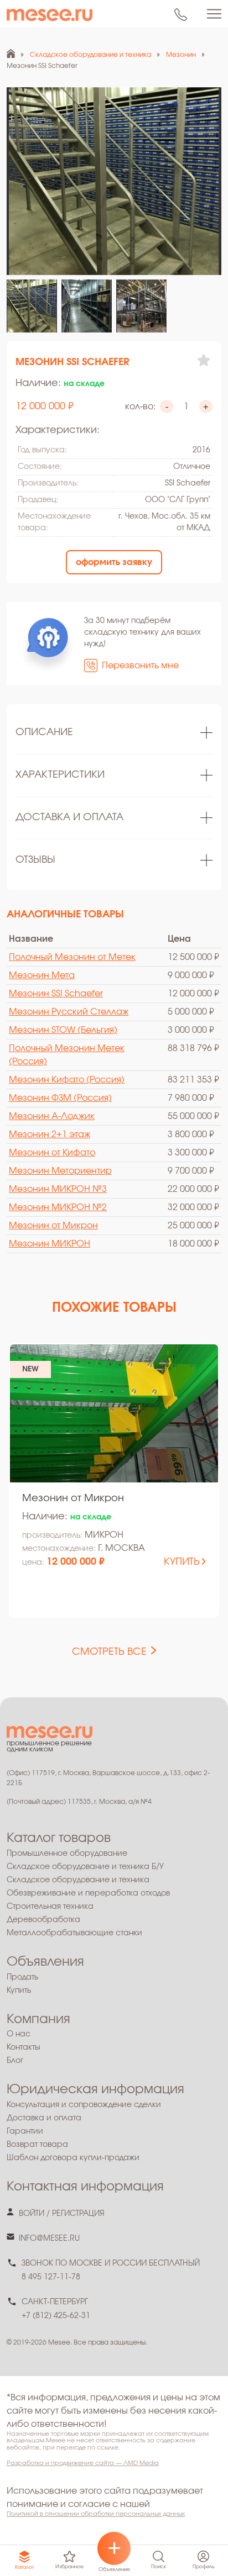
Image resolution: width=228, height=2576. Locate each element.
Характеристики (60, 775)
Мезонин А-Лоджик (52, 1116)
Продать (22, 1977)
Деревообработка (43, 1920)
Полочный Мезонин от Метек (72, 957)
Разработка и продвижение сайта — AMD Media (83, 2463)
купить (182, 1562)
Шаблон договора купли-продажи (73, 2158)
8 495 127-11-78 (51, 2277)
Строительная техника (50, 1907)
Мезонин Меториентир (60, 1171)
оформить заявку (114, 562)
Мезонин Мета (42, 975)
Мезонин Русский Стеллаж (69, 1012)
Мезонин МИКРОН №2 (58, 1207)
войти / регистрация (62, 2214)
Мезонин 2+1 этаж (50, 1134)
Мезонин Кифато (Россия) (67, 1080)
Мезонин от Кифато (52, 1153)
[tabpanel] (114, 733)
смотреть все (109, 1652)
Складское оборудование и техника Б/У (85, 1867)
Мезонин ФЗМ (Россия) (60, 1098)
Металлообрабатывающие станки (74, 1933)
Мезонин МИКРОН (50, 1244)
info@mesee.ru (49, 2239)
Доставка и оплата (69, 817)
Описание (44, 732)
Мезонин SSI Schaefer (56, 994)
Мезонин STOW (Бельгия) (63, 1030)
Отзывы (35, 860)
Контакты (24, 2047)
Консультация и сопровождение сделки (84, 2105)
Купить (19, 1991)
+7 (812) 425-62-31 (56, 2316)
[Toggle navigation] (214, 14)
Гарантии (25, 2131)
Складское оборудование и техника (78, 1880)
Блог (15, 2061)
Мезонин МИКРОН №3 (58, 1189)
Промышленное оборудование (67, 1854)
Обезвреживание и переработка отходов (88, 1893)
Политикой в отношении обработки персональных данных (96, 2514)
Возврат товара (37, 2145)
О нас (19, 2034)
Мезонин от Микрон (53, 1226)
